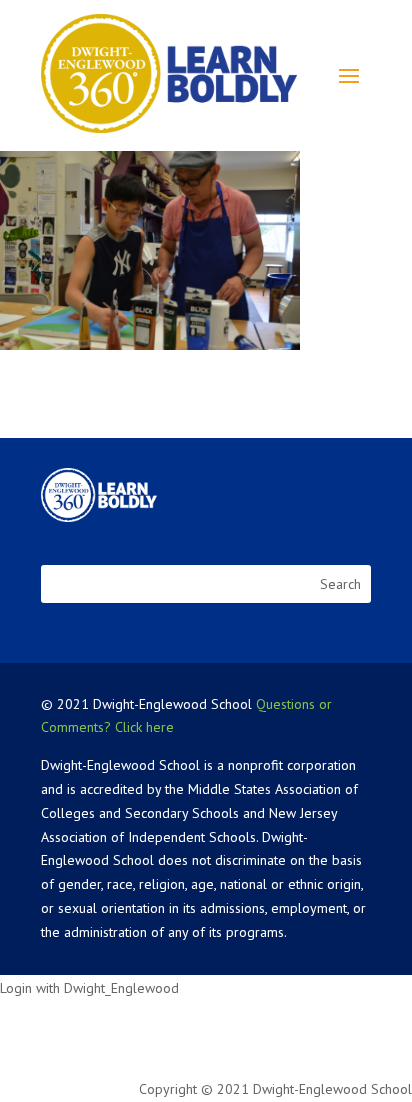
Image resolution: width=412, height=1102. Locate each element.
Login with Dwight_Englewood (89, 988)
